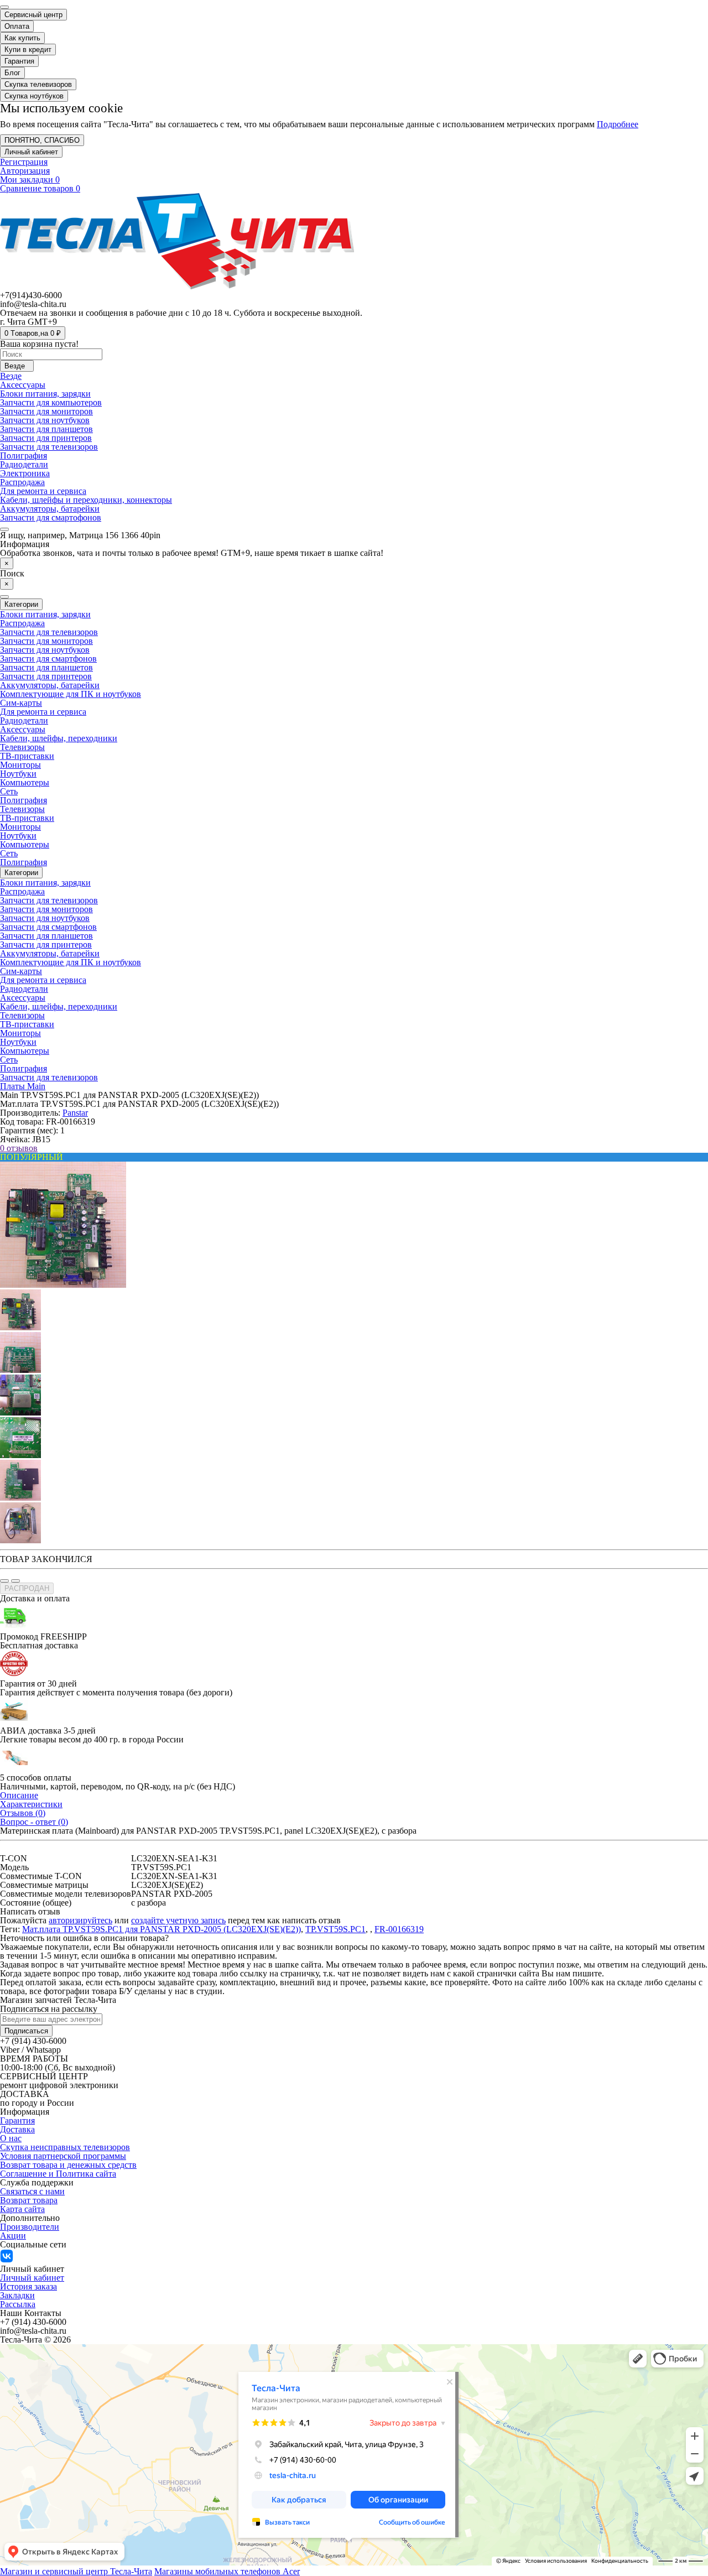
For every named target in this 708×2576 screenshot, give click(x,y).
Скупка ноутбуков (34, 96)
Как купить (22, 38)
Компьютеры (25, 782)
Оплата (17, 26)
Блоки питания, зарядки (45, 394)
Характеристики (31, 1804)
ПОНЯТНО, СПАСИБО (42, 140)
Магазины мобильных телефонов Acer (227, 2571)
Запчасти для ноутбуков (45, 420)
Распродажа (22, 482)
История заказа (28, 2286)
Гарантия (19, 61)
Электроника (25, 473)
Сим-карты (21, 703)
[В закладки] (4, 1581)
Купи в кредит (28, 50)
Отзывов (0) (23, 1813)
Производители (30, 2227)
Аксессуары (23, 385)
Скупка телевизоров (38, 84)
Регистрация (24, 162)
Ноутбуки (18, 774)
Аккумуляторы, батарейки (50, 509)
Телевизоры (22, 747)
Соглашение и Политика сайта (58, 2174)
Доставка (17, 2129)
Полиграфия (24, 456)
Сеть (9, 791)
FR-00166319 (399, 1929)
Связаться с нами (32, 2191)
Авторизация (25, 171)
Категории (21, 873)
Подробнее (618, 124)
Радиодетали (24, 464)
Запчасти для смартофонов (51, 517)
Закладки (17, 2295)
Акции (13, 2236)
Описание (19, 1795)
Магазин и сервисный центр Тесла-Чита (76, 2571)
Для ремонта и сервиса (43, 491)
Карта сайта (22, 2209)
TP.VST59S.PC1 (335, 1929)
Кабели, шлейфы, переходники (59, 738)
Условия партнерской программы (63, 2156)
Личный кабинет (32, 2278)
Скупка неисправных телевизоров (65, 2147)
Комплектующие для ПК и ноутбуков (71, 694)
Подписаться (26, 2031)
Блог (12, 73)
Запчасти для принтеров (46, 438)
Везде (11, 376)
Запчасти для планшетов (46, 429)
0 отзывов (19, 1148)
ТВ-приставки (27, 756)
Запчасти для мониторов (46, 411)
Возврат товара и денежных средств (68, 2165)
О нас (11, 2138)
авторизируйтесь (80, 1920)
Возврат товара (29, 2200)
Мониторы (20, 765)
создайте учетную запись (178, 1920)
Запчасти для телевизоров (49, 447)
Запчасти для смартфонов (48, 659)
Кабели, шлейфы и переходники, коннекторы (86, 500)
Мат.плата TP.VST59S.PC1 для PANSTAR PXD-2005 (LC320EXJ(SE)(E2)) (162, 1929)
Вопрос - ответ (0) (34, 1822)
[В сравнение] (15, 1581)
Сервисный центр (33, 15)
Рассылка (18, 2304)
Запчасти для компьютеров (51, 402)
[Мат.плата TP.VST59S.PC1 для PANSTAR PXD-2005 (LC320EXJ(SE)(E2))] (63, 1285)
